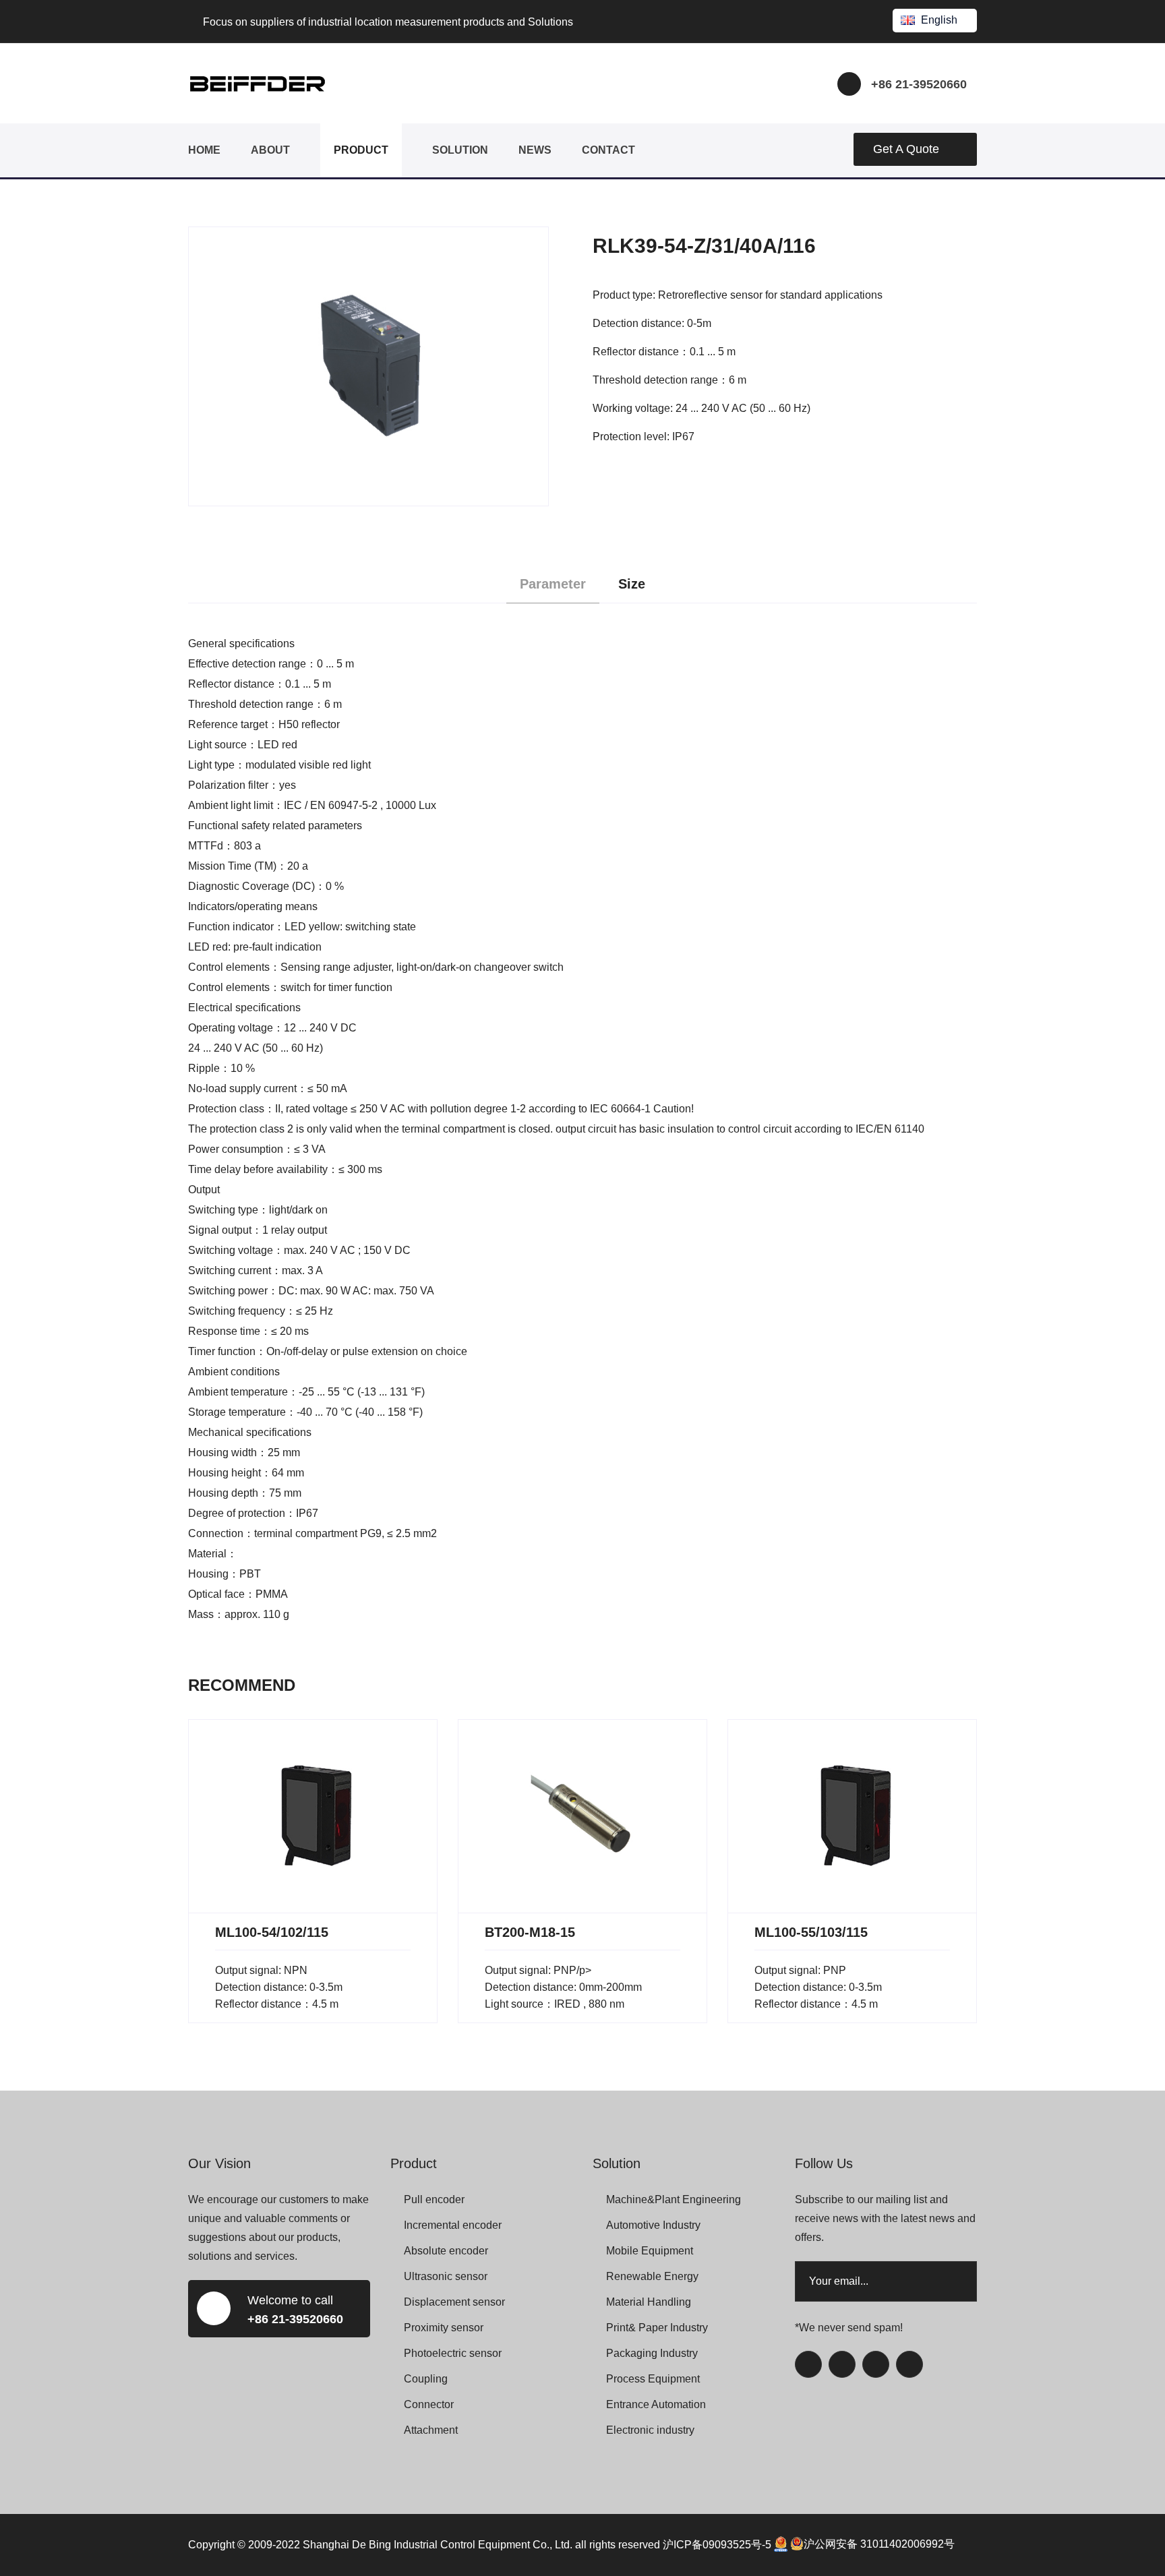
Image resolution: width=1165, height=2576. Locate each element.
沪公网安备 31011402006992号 (879, 2544)
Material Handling (649, 2302)
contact (608, 150)
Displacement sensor (454, 2302)
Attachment (431, 2430)
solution (460, 150)
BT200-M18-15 (530, 1932)
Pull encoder (434, 2199)
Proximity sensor (444, 2328)
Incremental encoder (453, 2225)
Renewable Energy (652, 2276)
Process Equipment (653, 2379)
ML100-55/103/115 (811, 1932)
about (270, 150)
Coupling (426, 2379)
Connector (429, 2404)
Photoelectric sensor (453, 2353)
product (361, 150)
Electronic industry (650, 2430)
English (939, 20)
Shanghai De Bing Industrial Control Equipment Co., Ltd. (438, 2544)
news (535, 150)
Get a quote (906, 149)
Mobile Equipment (650, 2251)
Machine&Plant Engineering (674, 2199)
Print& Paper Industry (657, 2328)
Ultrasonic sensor (446, 2276)
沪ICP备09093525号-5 (717, 2544)
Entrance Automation (656, 2404)
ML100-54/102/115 (272, 1932)
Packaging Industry (652, 2353)
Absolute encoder (446, 2251)
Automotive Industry (653, 2225)
